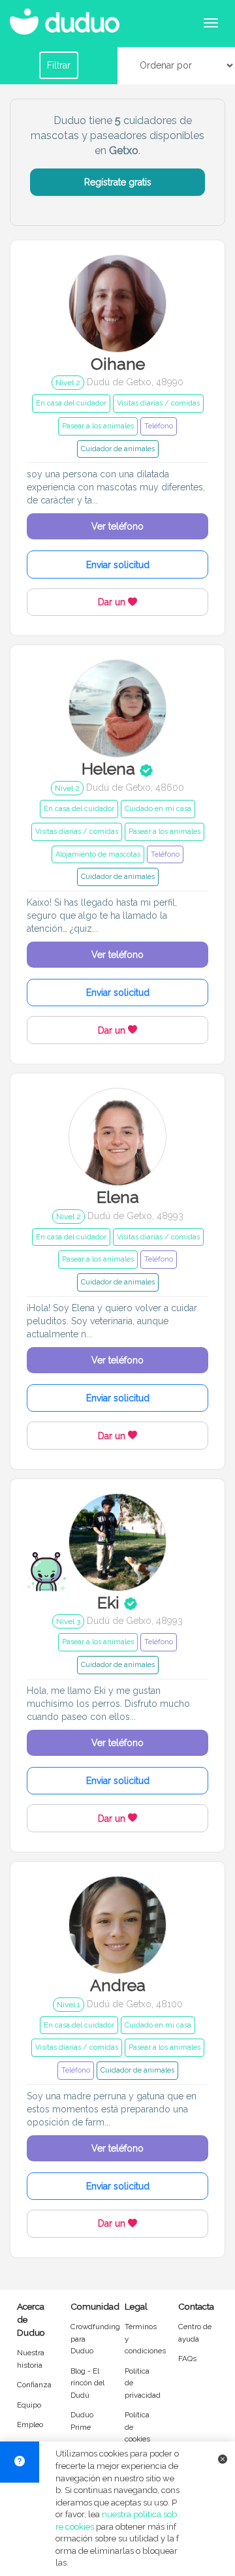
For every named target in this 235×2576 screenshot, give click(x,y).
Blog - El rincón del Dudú (87, 2383)
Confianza (34, 2385)
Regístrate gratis (118, 182)
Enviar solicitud (118, 565)
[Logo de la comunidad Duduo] (69, 16)
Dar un (113, 602)
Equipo (29, 2405)
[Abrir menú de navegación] (211, 23)
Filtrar (59, 65)
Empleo (30, 2425)
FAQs (187, 2359)
